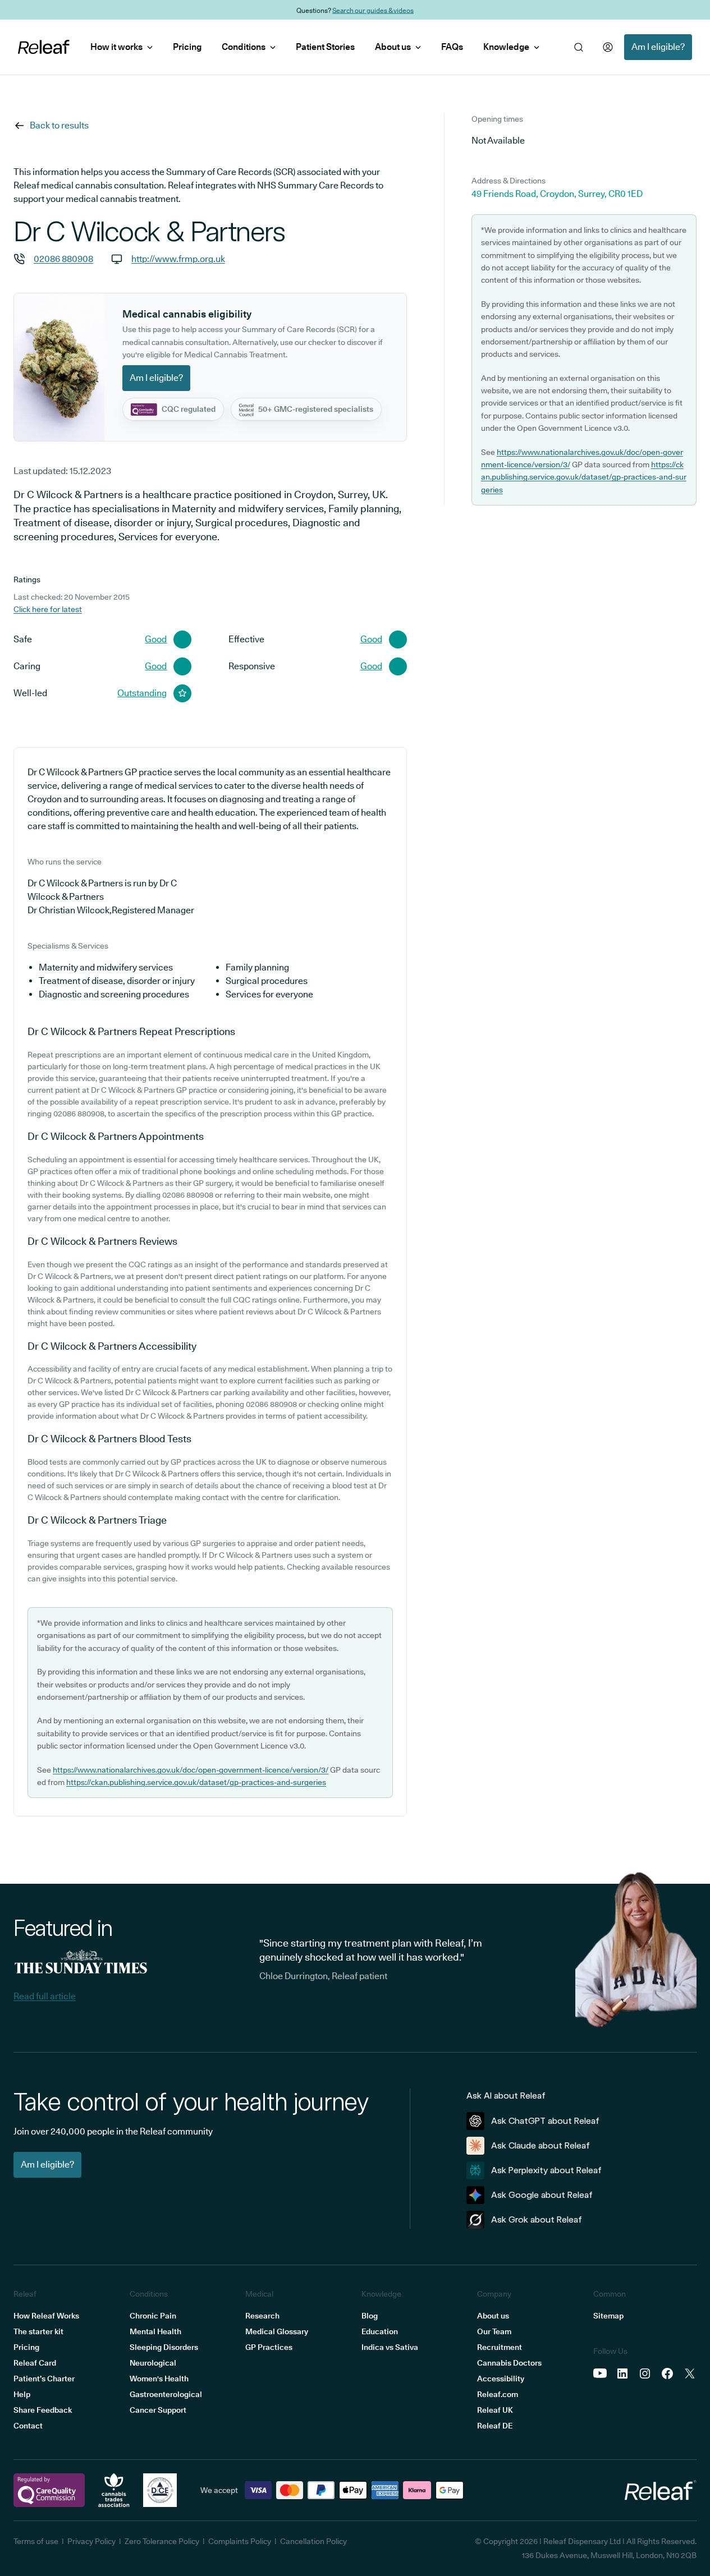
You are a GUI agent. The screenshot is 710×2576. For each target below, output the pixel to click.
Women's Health (159, 2379)
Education (380, 2331)
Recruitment (500, 2347)
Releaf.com (498, 2394)
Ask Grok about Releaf (537, 2219)
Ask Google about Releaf (542, 2195)
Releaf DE (495, 2426)
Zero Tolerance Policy (162, 2541)
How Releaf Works (46, 2316)
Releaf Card (35, 2363)
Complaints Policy (240, 2541)
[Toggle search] (579, 47)
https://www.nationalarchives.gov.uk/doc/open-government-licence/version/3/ (191, 1770)
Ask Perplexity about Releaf (546, 2170)
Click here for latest (48, 609)
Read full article (45, 1996)
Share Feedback (43, 2410)
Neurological (153, 2363)
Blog (370, 2316)
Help (22, 2394)
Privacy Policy (91, 2541)
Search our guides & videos (373, 10)
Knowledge (506, 47)
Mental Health (155, 2331)
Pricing (187, 47)
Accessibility (501, 2379)
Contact (28, 2426)
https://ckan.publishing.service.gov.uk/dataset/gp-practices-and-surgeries (196, 1782)
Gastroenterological (166, 2394)
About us (393, 47)
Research (262, 2316)
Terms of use (36, 2541)
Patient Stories (325, 47)
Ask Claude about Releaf (540, 2145)
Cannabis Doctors (509, 2363)
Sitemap (608, 2316)
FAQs (452, 47)
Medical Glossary (277, 2331)
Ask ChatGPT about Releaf (545, 2121)
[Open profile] (608, 47)
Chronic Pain (153, 2316)
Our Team (494, 2331)
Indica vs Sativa (390, 2347)
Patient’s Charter (44, 2379)
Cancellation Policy (313, 2541)
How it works (116, 47)
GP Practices (269, 2347)
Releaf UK (495, 2410)
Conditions (244, 47)
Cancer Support (158, 2410)
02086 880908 (63, 259)
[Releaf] (44, 47)
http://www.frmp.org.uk (178, 259)
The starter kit (38, 2331)
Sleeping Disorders (164, 2347)
